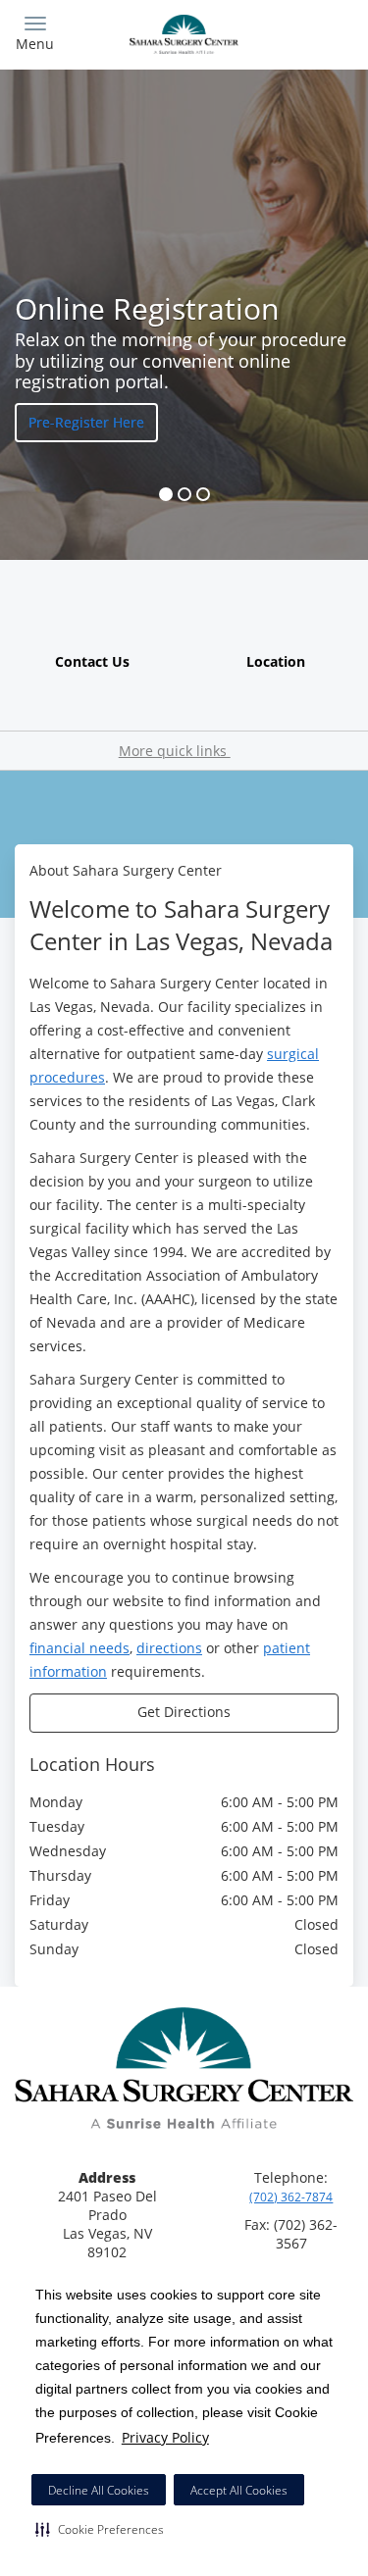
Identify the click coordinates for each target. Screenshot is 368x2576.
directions (169, 1648)
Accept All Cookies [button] (239, 2490)
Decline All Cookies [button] (99, 2490)
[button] (100, 2529)
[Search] (311, 32)
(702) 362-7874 (291, 2197)
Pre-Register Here (86, 422)
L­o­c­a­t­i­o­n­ (276, 661)
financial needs (79, 1648)
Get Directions (184, 1712)
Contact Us (92, 661)
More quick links (175, 751)
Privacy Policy (165, 2437)
